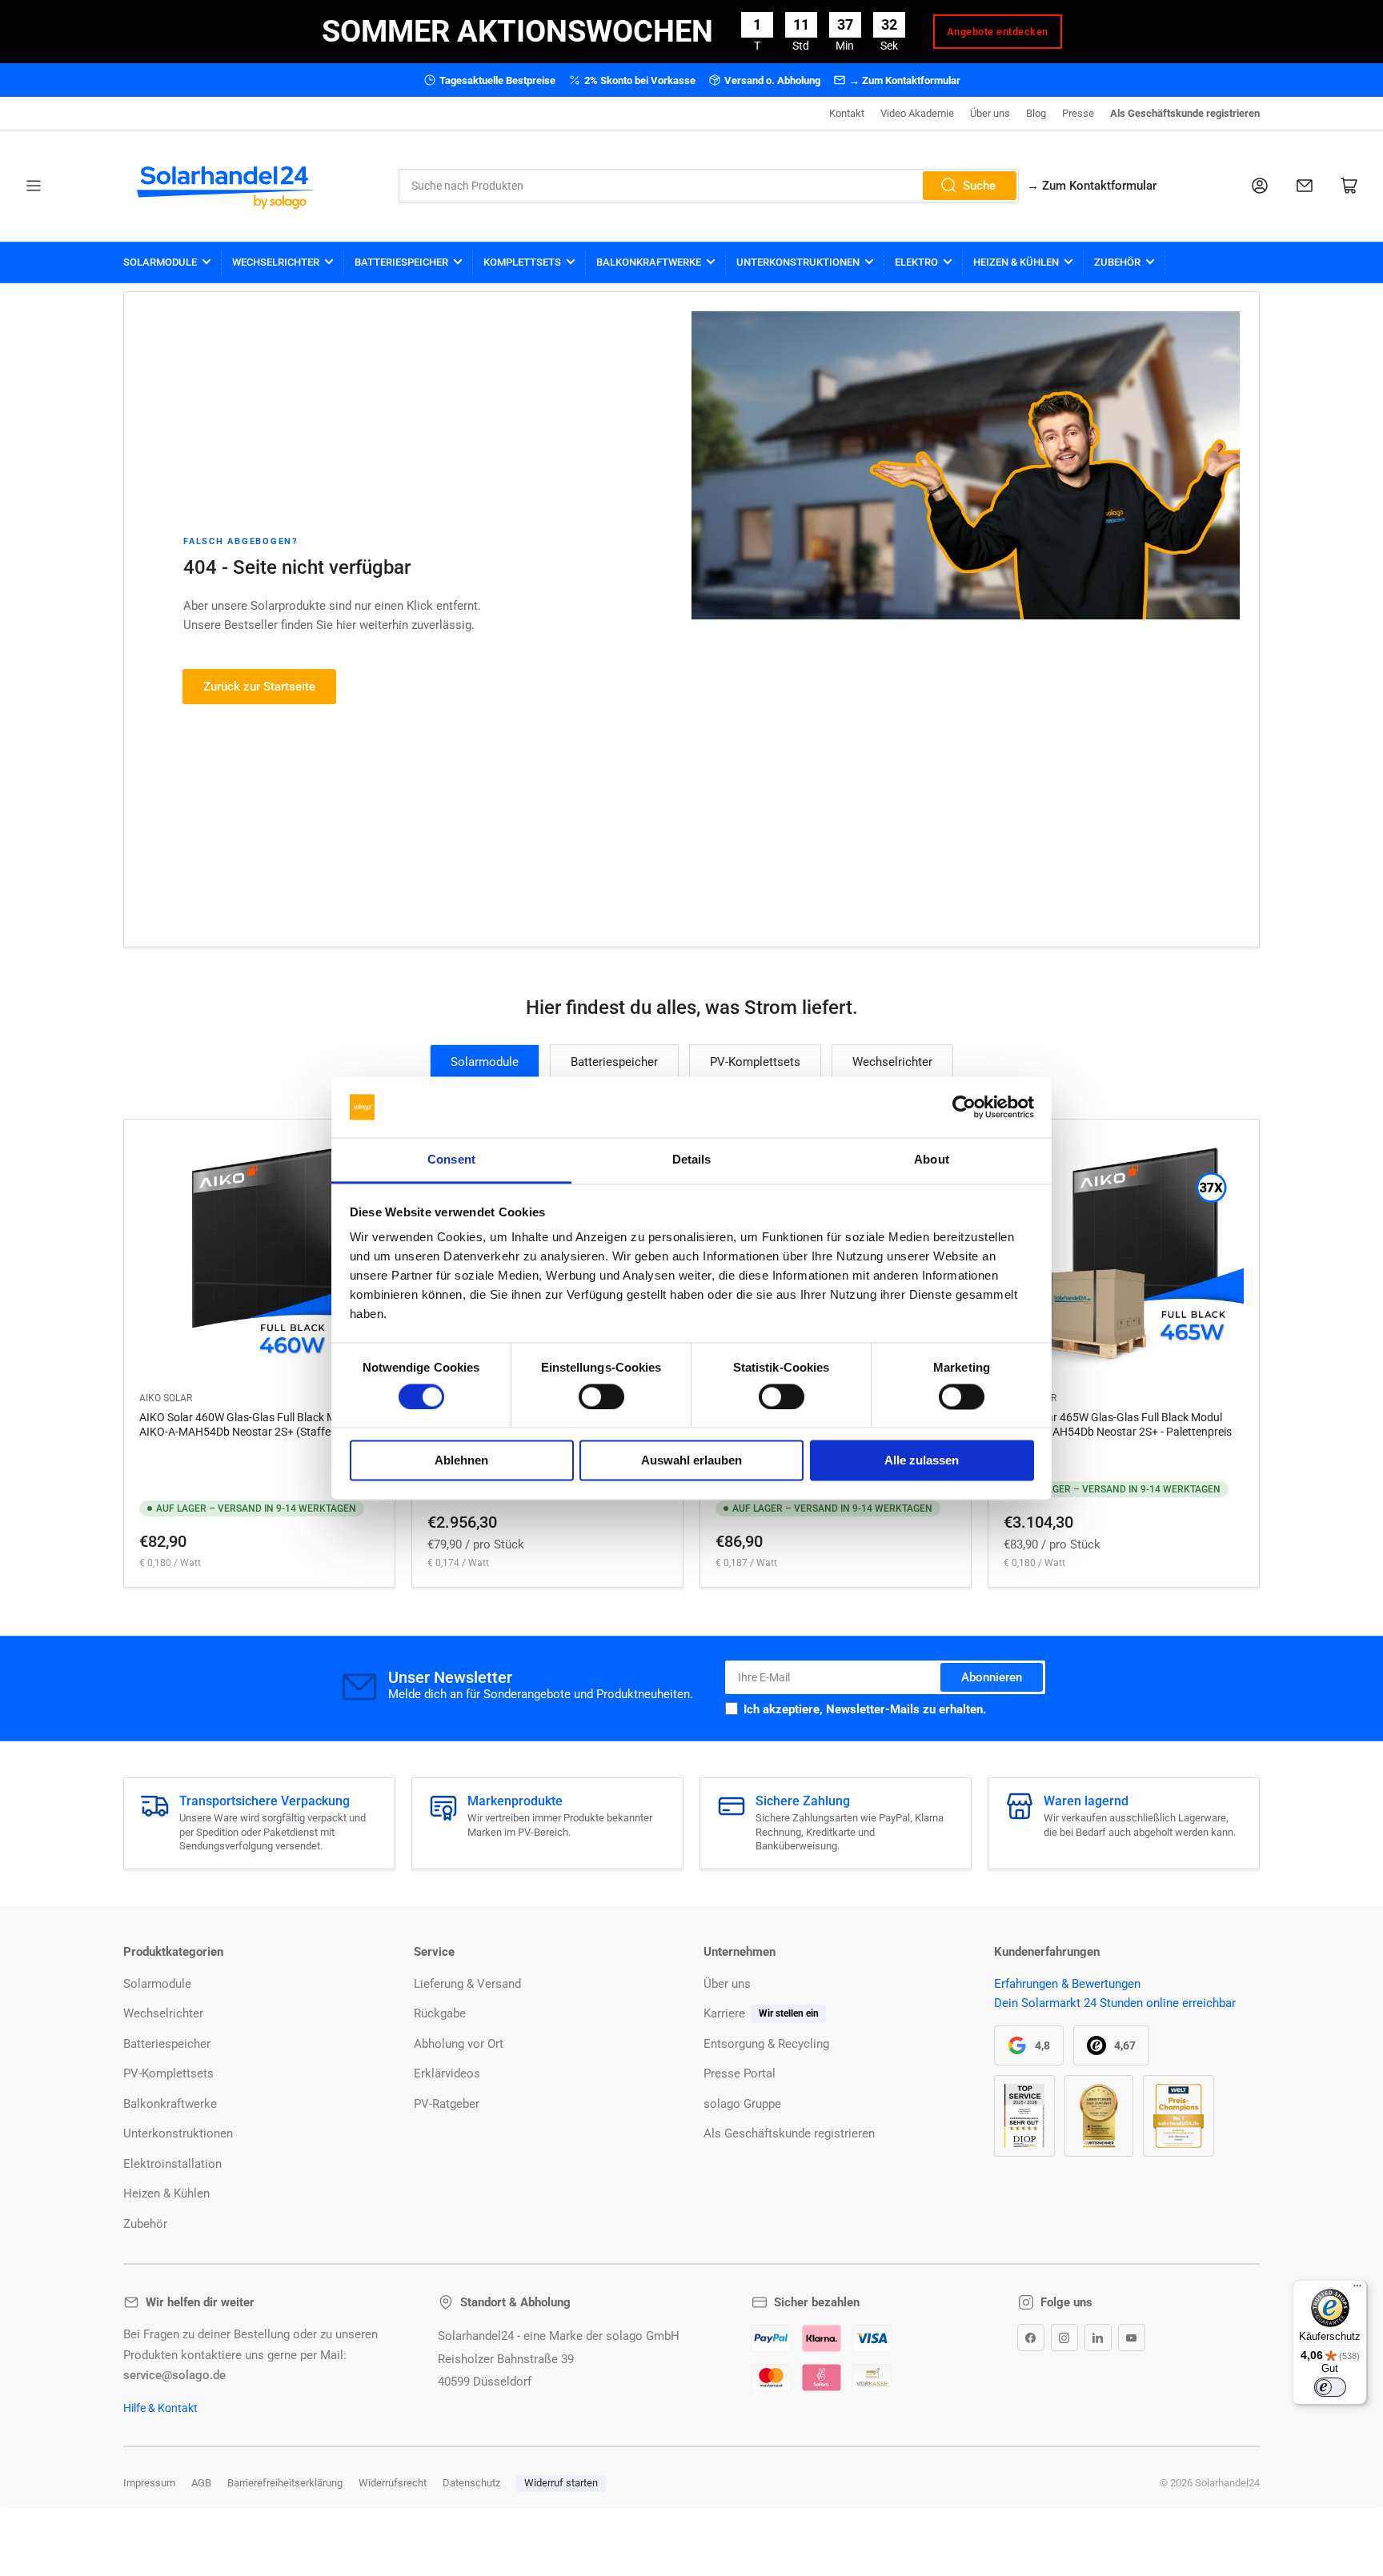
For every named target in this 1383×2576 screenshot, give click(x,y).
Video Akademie (917, 113)
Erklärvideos (447, 2073)
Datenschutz (471, 2483)
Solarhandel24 (1227, 2483)
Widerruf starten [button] (561, 2483)
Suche (979, 186)
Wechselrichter (276, 262)
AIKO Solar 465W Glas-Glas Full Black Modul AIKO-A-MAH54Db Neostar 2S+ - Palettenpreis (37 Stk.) (1118, 1432)
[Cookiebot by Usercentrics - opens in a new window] (964, 1107)
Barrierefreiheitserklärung (285, 2483)
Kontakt (847, 113)
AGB (201, 2483)
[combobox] (709, 186)
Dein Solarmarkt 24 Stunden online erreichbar (1115, 2003)
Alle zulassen (922, 1461)
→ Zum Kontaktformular (905, 80)
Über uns (990, 113)
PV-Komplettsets (755, 1062)
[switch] (601, 1396)
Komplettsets (522, 262)
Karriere (724, 2013)
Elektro (916, 262)
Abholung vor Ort (459, 2044)
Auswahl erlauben (691, 1461)
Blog (1036, 113)
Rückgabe (440, 2013)
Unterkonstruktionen (798, 262)
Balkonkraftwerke (649, 262)
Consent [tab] (451, 1160)
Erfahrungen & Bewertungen (1067, 1984)
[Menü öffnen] (34, 186)
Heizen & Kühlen (1016, 262)
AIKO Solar (166, 1398)
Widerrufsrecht (393, 2483)
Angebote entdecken (998, 32)
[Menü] (1357, 2290)
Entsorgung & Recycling (766, 2044)
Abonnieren (992, 1677)
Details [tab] (692, 1160)
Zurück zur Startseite (259, 687)
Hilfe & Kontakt (160, 2408)
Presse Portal (740, 2073)
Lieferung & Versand (467, 1984)
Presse (1078, 113)
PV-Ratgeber (447, 2104)
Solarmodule (160, 262)
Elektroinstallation (172, 2164)
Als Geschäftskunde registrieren (1185, 113)
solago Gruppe (742, 2104)
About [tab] (932, 1160)
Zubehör (1117, 262)
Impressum (149, 2483)
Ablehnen (461, 1461)
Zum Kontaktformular (1092, 186)
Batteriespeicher (401, 262)
